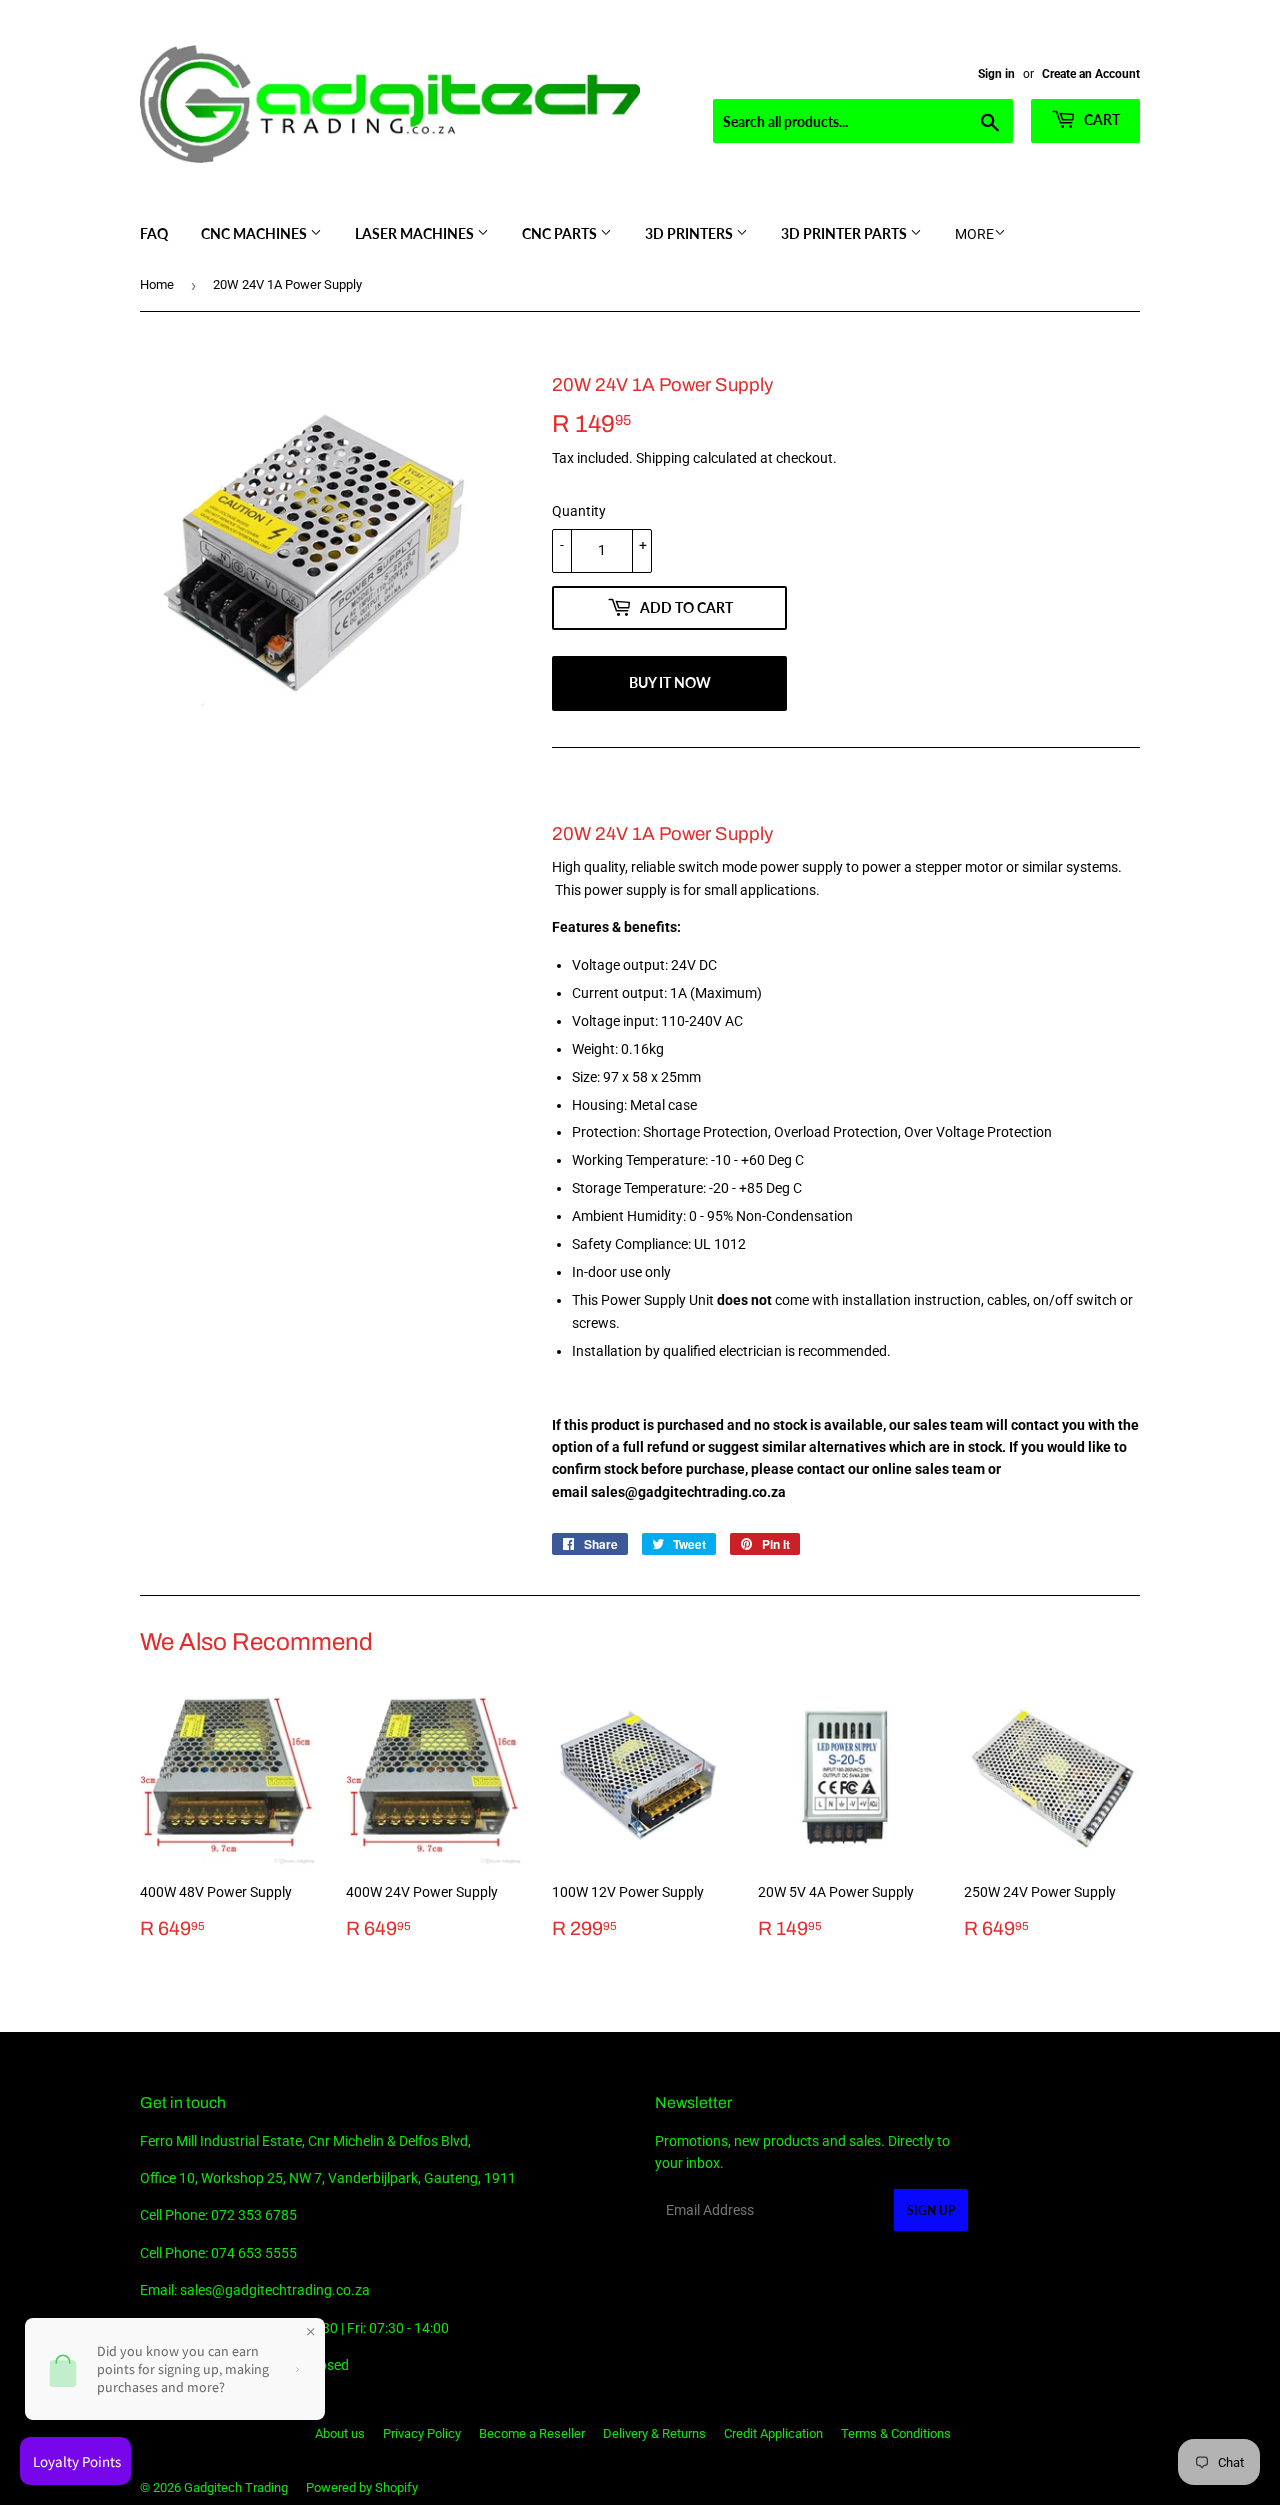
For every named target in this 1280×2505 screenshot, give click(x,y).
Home (157, 284)
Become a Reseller (532, 2433)
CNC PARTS (561, 233)
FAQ (154, 233)
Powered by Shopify (362, 2487)
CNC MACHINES (255, 233)
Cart (1100, 119)
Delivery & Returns (654, 2433)
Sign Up (931, 2210)
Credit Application (773, 2433)
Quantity (579, 511)
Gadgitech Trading (236, 2487)
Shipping (663, 458)
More (974, 234)
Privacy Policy (422, 2433)
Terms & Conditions (896, 2433)
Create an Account (1091, 74)
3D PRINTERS (690, 233)
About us (340, 2433)
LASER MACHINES (416, 233)
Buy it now (670, 682)
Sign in (996, 74)
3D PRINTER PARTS (845, 233)
